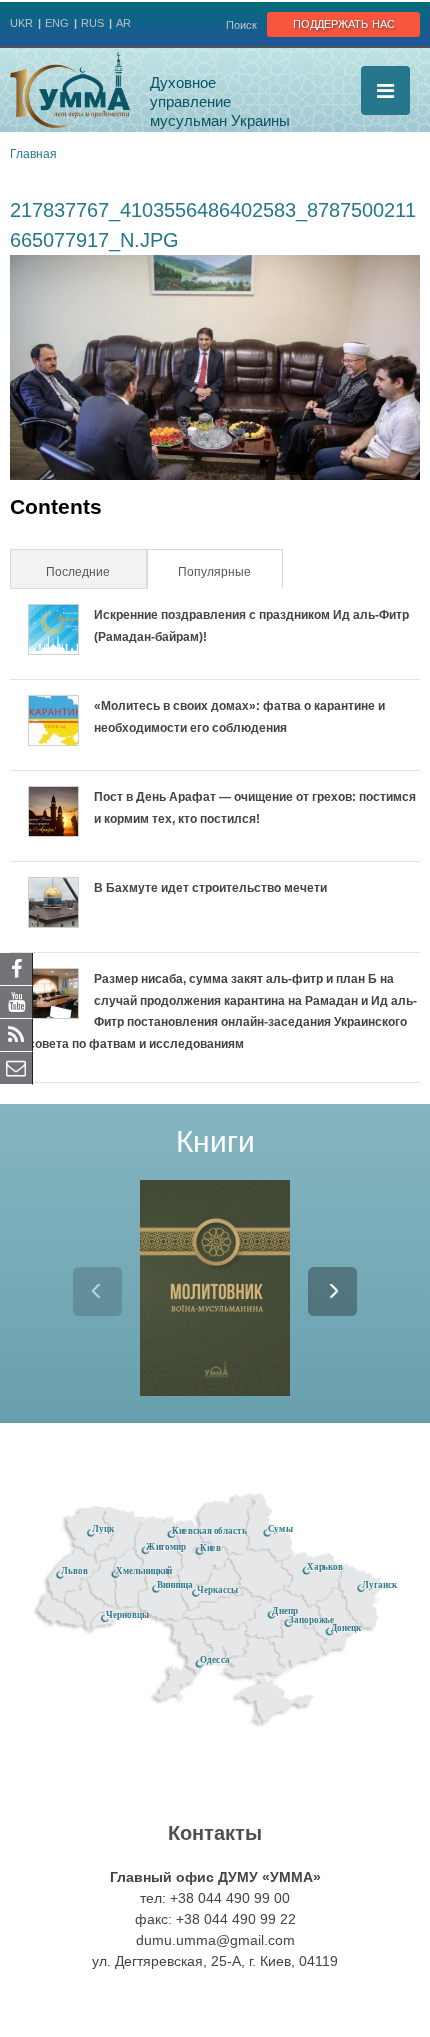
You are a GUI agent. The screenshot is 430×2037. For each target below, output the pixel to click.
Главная (33, 154)
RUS (92, 23)
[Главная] (70, 90)
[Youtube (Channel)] (16, 1001)
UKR (21, 23)
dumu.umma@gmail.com (215, 1940)
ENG (57, 23)
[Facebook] (16, 968)
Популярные (229, 572)
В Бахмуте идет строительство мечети (210, 888)
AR (123, 23)
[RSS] (16, 1034)
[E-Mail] (16, 1067)
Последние (78, 572)
